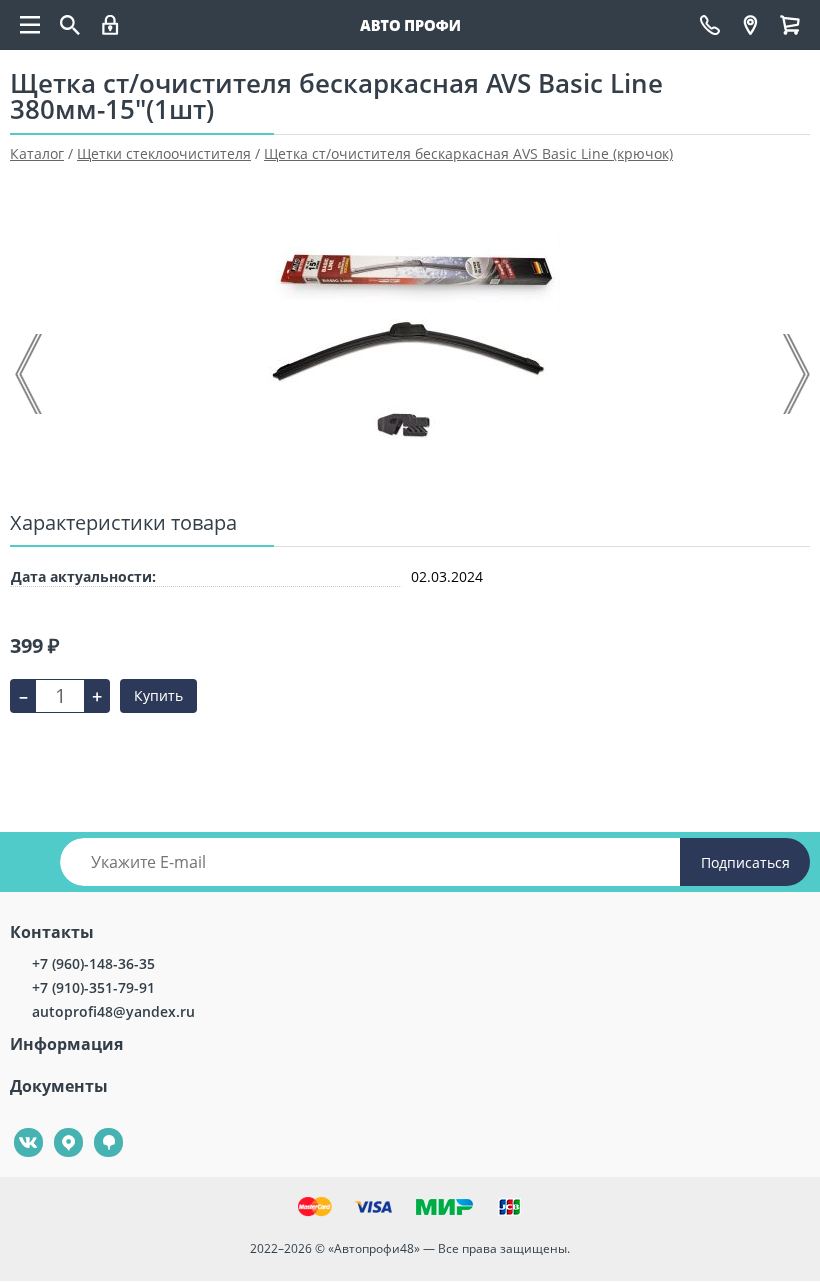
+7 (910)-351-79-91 (93, 987)
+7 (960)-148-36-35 (93, 963)
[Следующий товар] (795, 374)
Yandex (57, 1128)
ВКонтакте (17, 1128)
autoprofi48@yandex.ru (113, 1011)
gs (94, 1128)
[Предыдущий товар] (30, 374)
